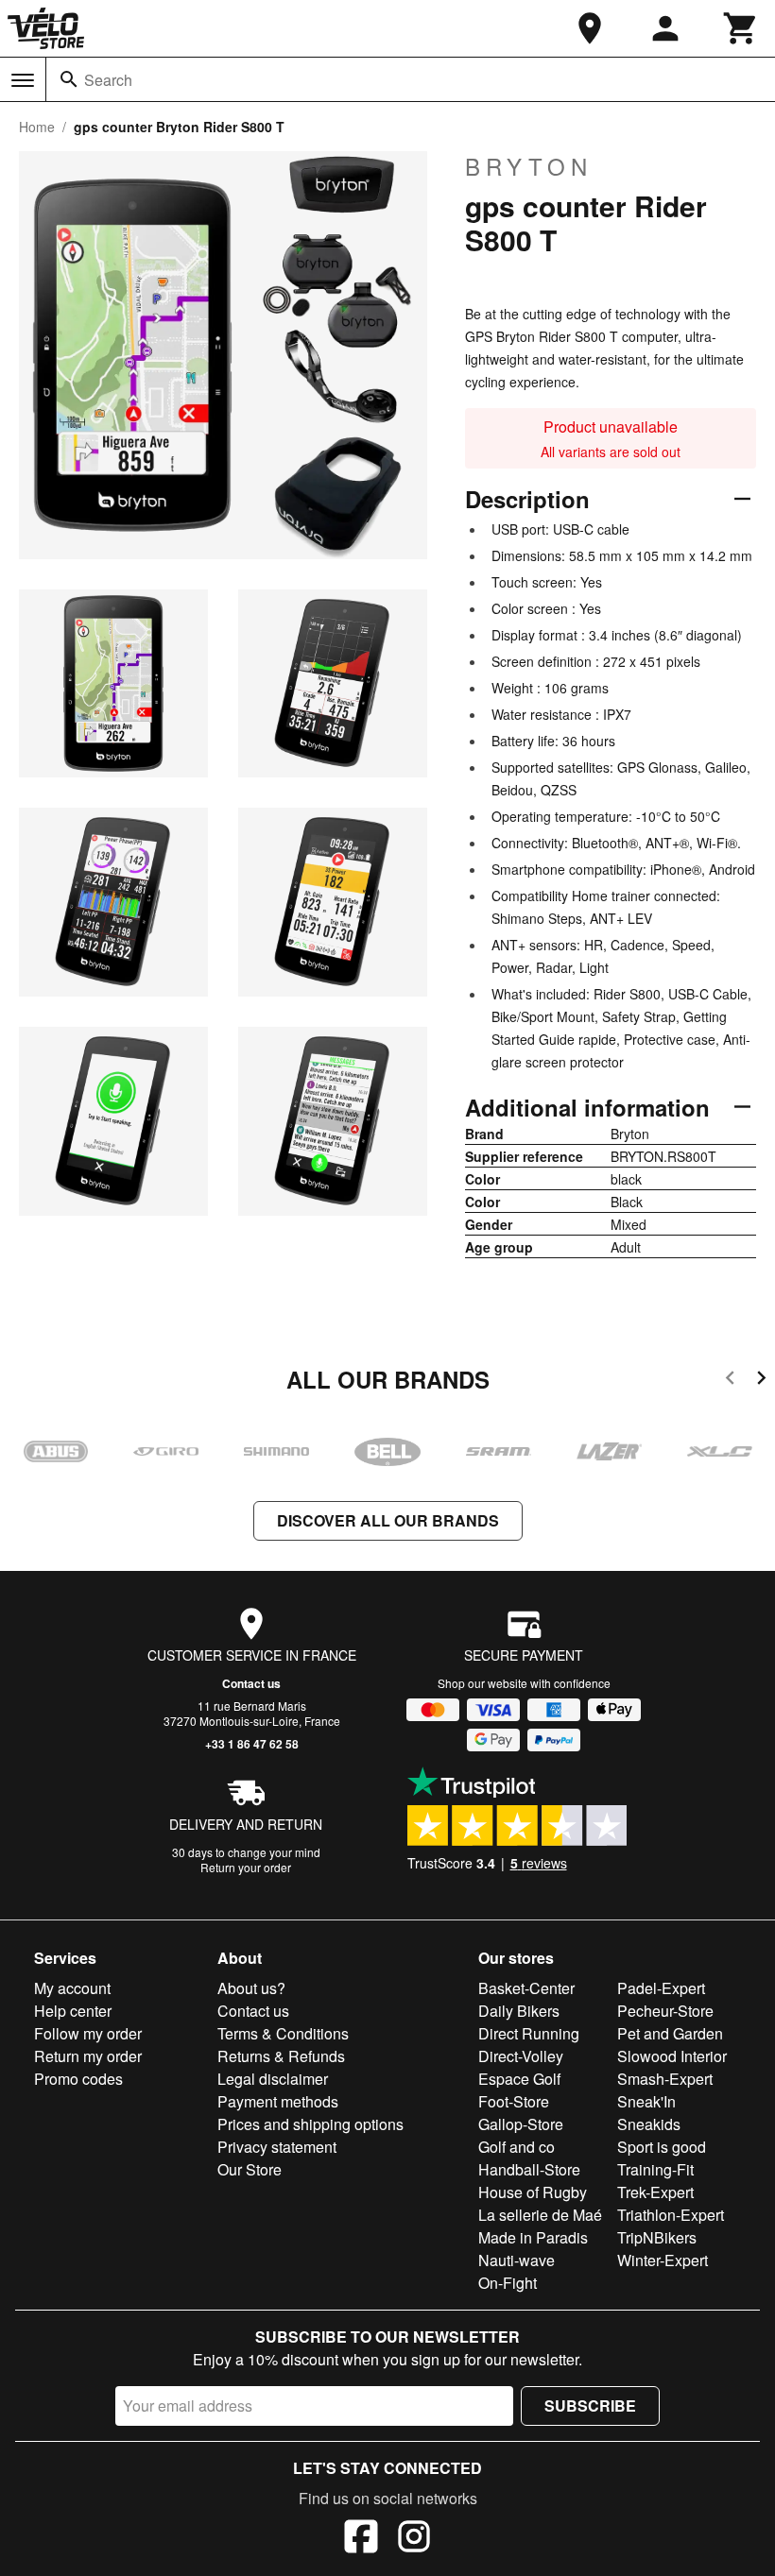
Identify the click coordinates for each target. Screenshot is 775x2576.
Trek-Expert (655, 2192)
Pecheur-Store (665, 2011)
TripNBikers (657, 2237)
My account (72, 1988)
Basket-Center (526, 1988)
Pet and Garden (670, 2033)
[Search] (69, 79)
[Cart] (741, 28)
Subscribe (590, 2405)
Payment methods (278, 2101)
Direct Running (529, 2033)
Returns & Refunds (281, 2056)
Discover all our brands (388, 1520)
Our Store (250, 2169)
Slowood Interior (672, 2056)
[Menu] (23, 80)
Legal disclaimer (273, 2079)
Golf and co (517, 2147)
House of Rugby (533, 2192)
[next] (761, 1381)
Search (108, 80)
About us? (251, 1988)
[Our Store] (590, 28)
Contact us (251, 1683)
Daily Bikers (519, 2011)
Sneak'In (646, 2101)
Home (37, 127)
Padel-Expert (661, 1988)
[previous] (730, 1381)
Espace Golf (519, 2079)
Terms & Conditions (283, 2033)
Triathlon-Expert (671, 2215)
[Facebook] (361, 2539)
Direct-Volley (521, 2056)
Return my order (88, 2056)
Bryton (529, 166)
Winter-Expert (663, 2260)
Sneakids (649, 2124)
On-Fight (508, 2283)
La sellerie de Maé (540, 2215)
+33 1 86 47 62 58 (252, 1744)
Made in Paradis (533, 2237)
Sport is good (662, 2147)
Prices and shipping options (310, 2124)
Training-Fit (655, 2169)
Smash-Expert (665, 2079)
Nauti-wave (517, 2260)
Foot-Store (514, 2101)
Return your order (246, 1867)
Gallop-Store (521, 2124)
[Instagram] (414, 2539)
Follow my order (88, 2033)
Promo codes (78, 2079)
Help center (73, 2011)
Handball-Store (529, 2169)
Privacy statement (277, 2147)
